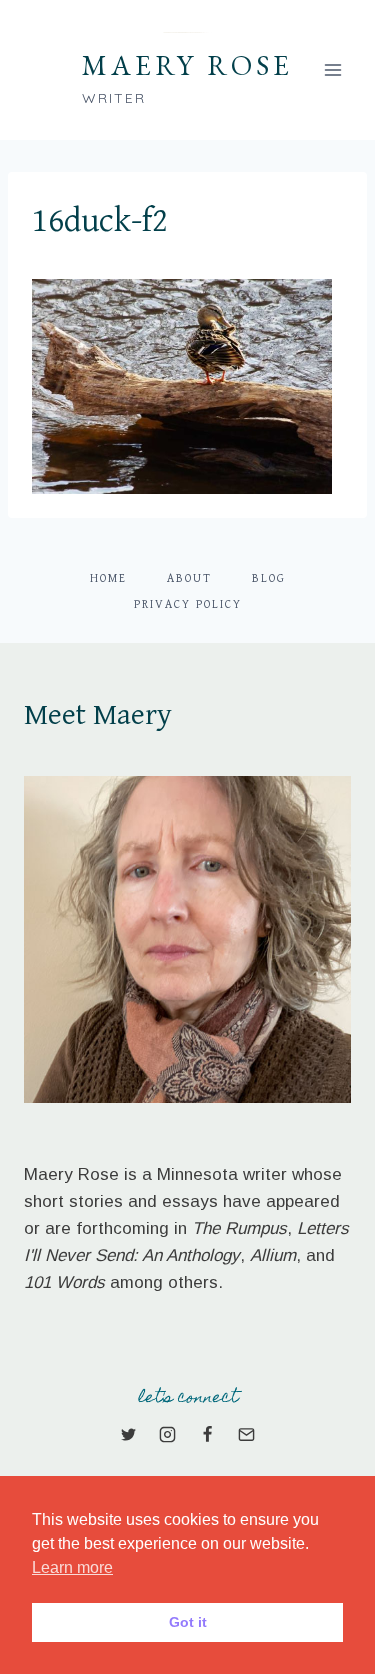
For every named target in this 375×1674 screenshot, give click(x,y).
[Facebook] (207, 1435)
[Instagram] (168, 1435)
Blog (269, 578)
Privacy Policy (188, 604)
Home (108, 578)
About (189, 578)
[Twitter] (129, 1435)
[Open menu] (332, 69)
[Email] (246, 1435)
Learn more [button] (72, 1567)
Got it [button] (188, 1622)
